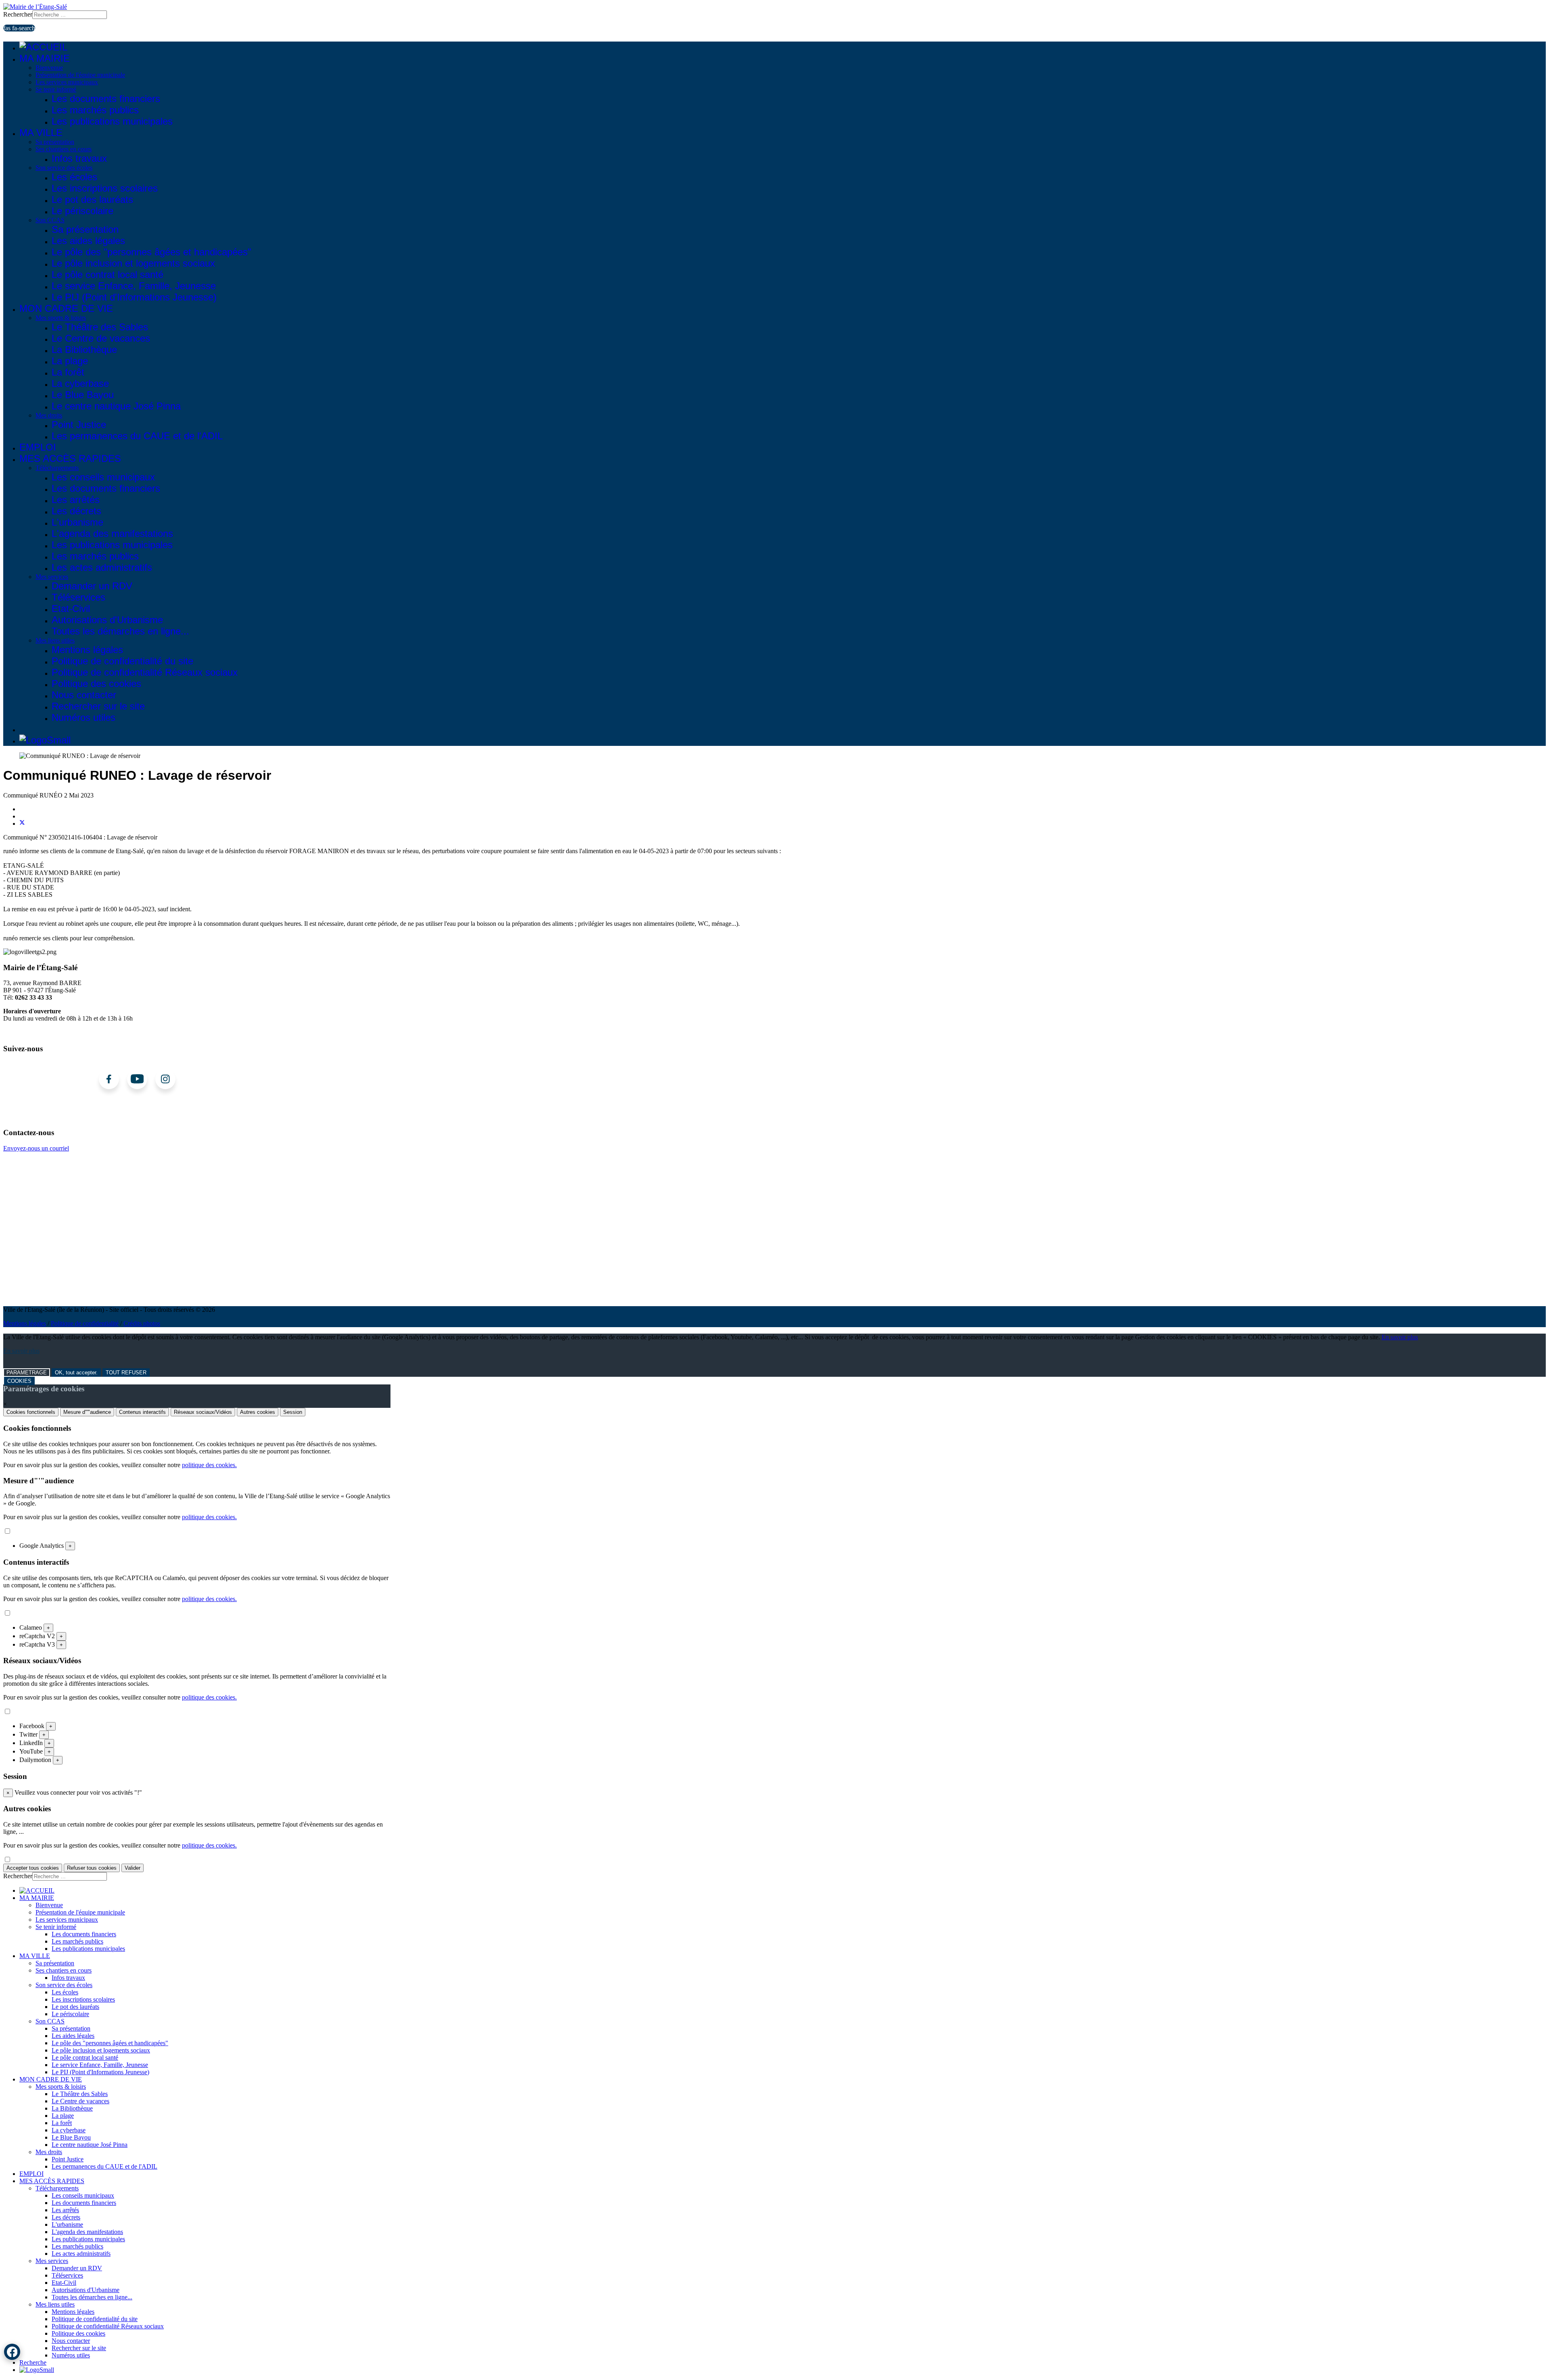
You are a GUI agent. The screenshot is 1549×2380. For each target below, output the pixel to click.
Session (293, 1412)
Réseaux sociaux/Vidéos (203, 1412)
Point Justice (79, 425)
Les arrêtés (76, 500)
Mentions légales (87, 650)
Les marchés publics (95, 110)
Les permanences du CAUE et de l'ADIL (137, 436)
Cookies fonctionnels (31, 1412)
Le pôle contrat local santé (108, 275)
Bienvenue (49, 68)
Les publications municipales (112, 121)
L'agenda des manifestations (112, 533)
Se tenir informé (56, 89)
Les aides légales (88, 241)
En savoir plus (1400, 1337)
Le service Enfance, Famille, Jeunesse (134, 286)
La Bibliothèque (84, 350)
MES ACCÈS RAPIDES (70, 458)
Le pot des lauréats (92, 199)
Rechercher (18, 14)
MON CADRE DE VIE (66, 308)
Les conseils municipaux (103, 477)
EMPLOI (38, 447)
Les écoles (74, 177)
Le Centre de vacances (101, 338)
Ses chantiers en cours (64, 149)
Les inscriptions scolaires (105, 188)
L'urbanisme (77, 522)
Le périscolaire (82, 211)
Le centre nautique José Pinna (116, 406)
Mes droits (49, 415)
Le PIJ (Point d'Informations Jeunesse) (134, 297)
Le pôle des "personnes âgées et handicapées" (151, 252)
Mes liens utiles (55, 640)
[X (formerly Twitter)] (22, 824)
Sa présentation (55, 142)
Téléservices (78, 597)
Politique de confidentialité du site (122, 661)
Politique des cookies (96, 684)
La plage (70, 361)
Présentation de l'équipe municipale (80, 75)
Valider (133, 1868)
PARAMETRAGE (27, 1373)
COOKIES (19, 1381)
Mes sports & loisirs (61, 318)
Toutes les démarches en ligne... (120, 631)
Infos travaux (79, 158)
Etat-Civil (71, 609)
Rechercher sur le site (98, 706)
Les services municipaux (67, 82)
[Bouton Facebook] (12, 2352)
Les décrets (76, 511)
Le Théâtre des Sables (100, 327)
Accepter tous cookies (33, 1868)
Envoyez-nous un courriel (36, 1148)
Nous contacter (84, 695)
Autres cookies (258, 1412)
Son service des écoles (64, 168)
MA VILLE (41, 133)
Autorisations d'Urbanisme (107, 620)
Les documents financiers (106, 99)
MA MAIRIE (45, 58)
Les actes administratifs (102, 567)
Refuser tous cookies (92, 1868)
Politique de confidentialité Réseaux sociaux (145, 672)
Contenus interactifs (142, 1412)
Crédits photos (142, 1323)
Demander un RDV (92, 586)
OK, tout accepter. (76, 1373)
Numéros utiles (84, 717)
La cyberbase (80, 383)
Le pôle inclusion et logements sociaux (133, 263)
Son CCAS (50, 220)
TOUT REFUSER (126, 1373)
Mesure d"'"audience (87, 1412)
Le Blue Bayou (83, 395)
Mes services (52, 577)
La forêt (68, 372)
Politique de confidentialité (85, 1323)
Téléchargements (57, 468)
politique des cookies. (209, 1465)
